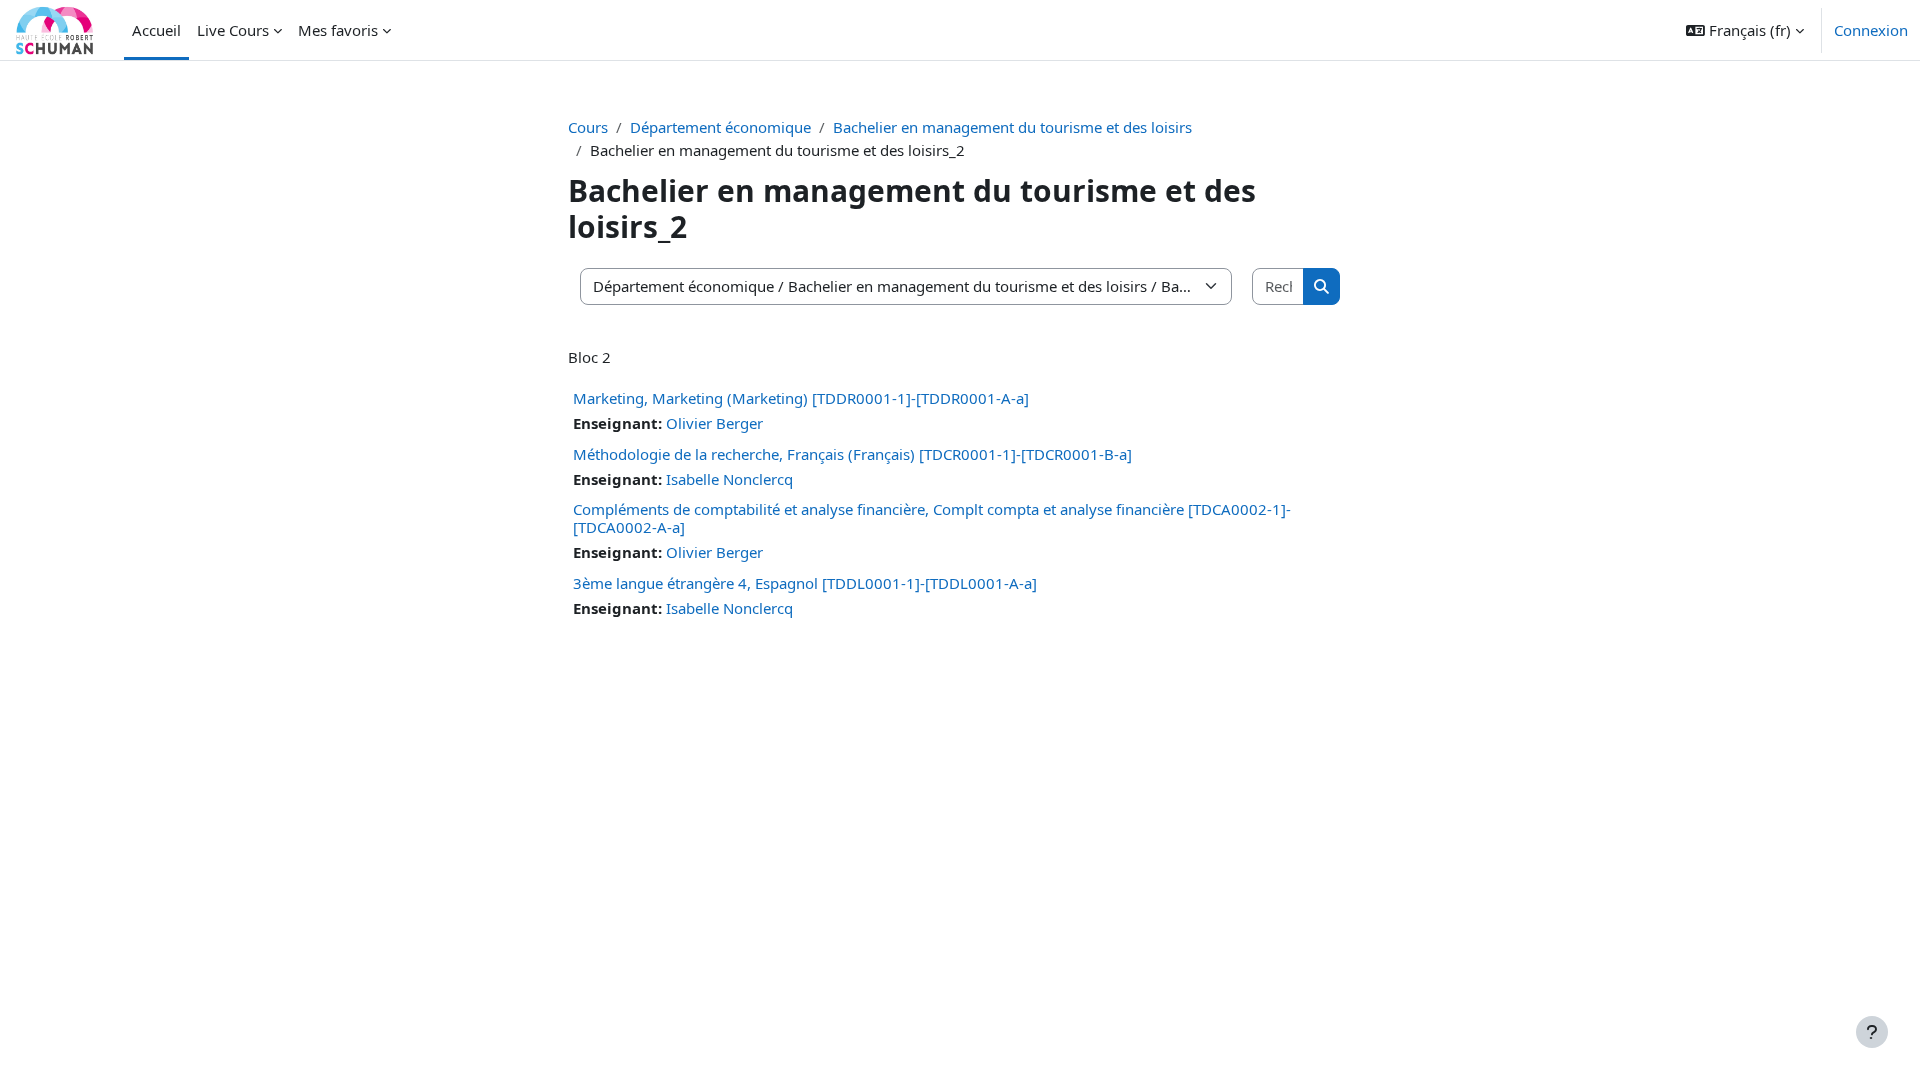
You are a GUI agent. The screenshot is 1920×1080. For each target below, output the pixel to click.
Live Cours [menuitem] (233, 30)
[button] (1745, 30)
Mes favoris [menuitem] (338, 30)
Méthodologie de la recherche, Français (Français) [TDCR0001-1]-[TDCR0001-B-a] (852, 454)
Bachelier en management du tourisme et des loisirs (1012, 127)
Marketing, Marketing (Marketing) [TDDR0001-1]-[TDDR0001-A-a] (801, 398)
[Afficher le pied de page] (1872, 1032)
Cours (588, 127)
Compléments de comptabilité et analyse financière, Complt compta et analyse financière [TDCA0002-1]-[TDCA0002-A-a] (932, 518)
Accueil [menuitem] (156, 30)
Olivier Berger (714, 423)
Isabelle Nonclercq (729, 479)
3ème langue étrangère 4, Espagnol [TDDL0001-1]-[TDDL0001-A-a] (805, 583)
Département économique (720, 127)
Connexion (1871, 30)
